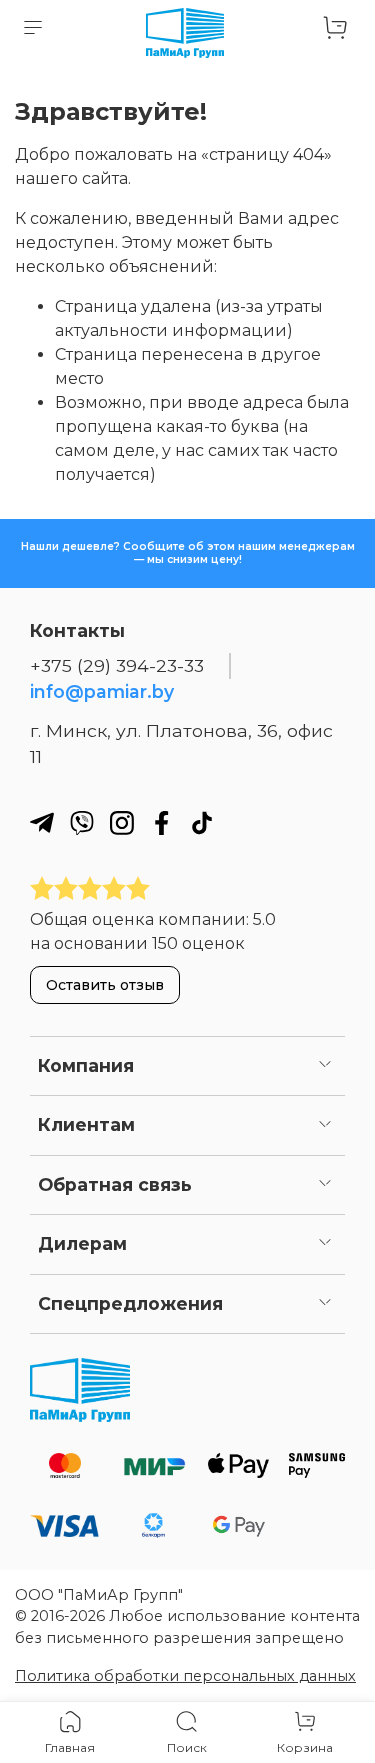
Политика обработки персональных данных (185, 1676)
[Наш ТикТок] (202, 822)
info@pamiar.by (102, 691)
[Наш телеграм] (42, 822)
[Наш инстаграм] (122, 822)
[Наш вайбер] (82, 822)
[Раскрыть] (325, 1066)
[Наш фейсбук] (162, 822)
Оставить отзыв (105, 985)
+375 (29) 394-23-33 (117, 665)
